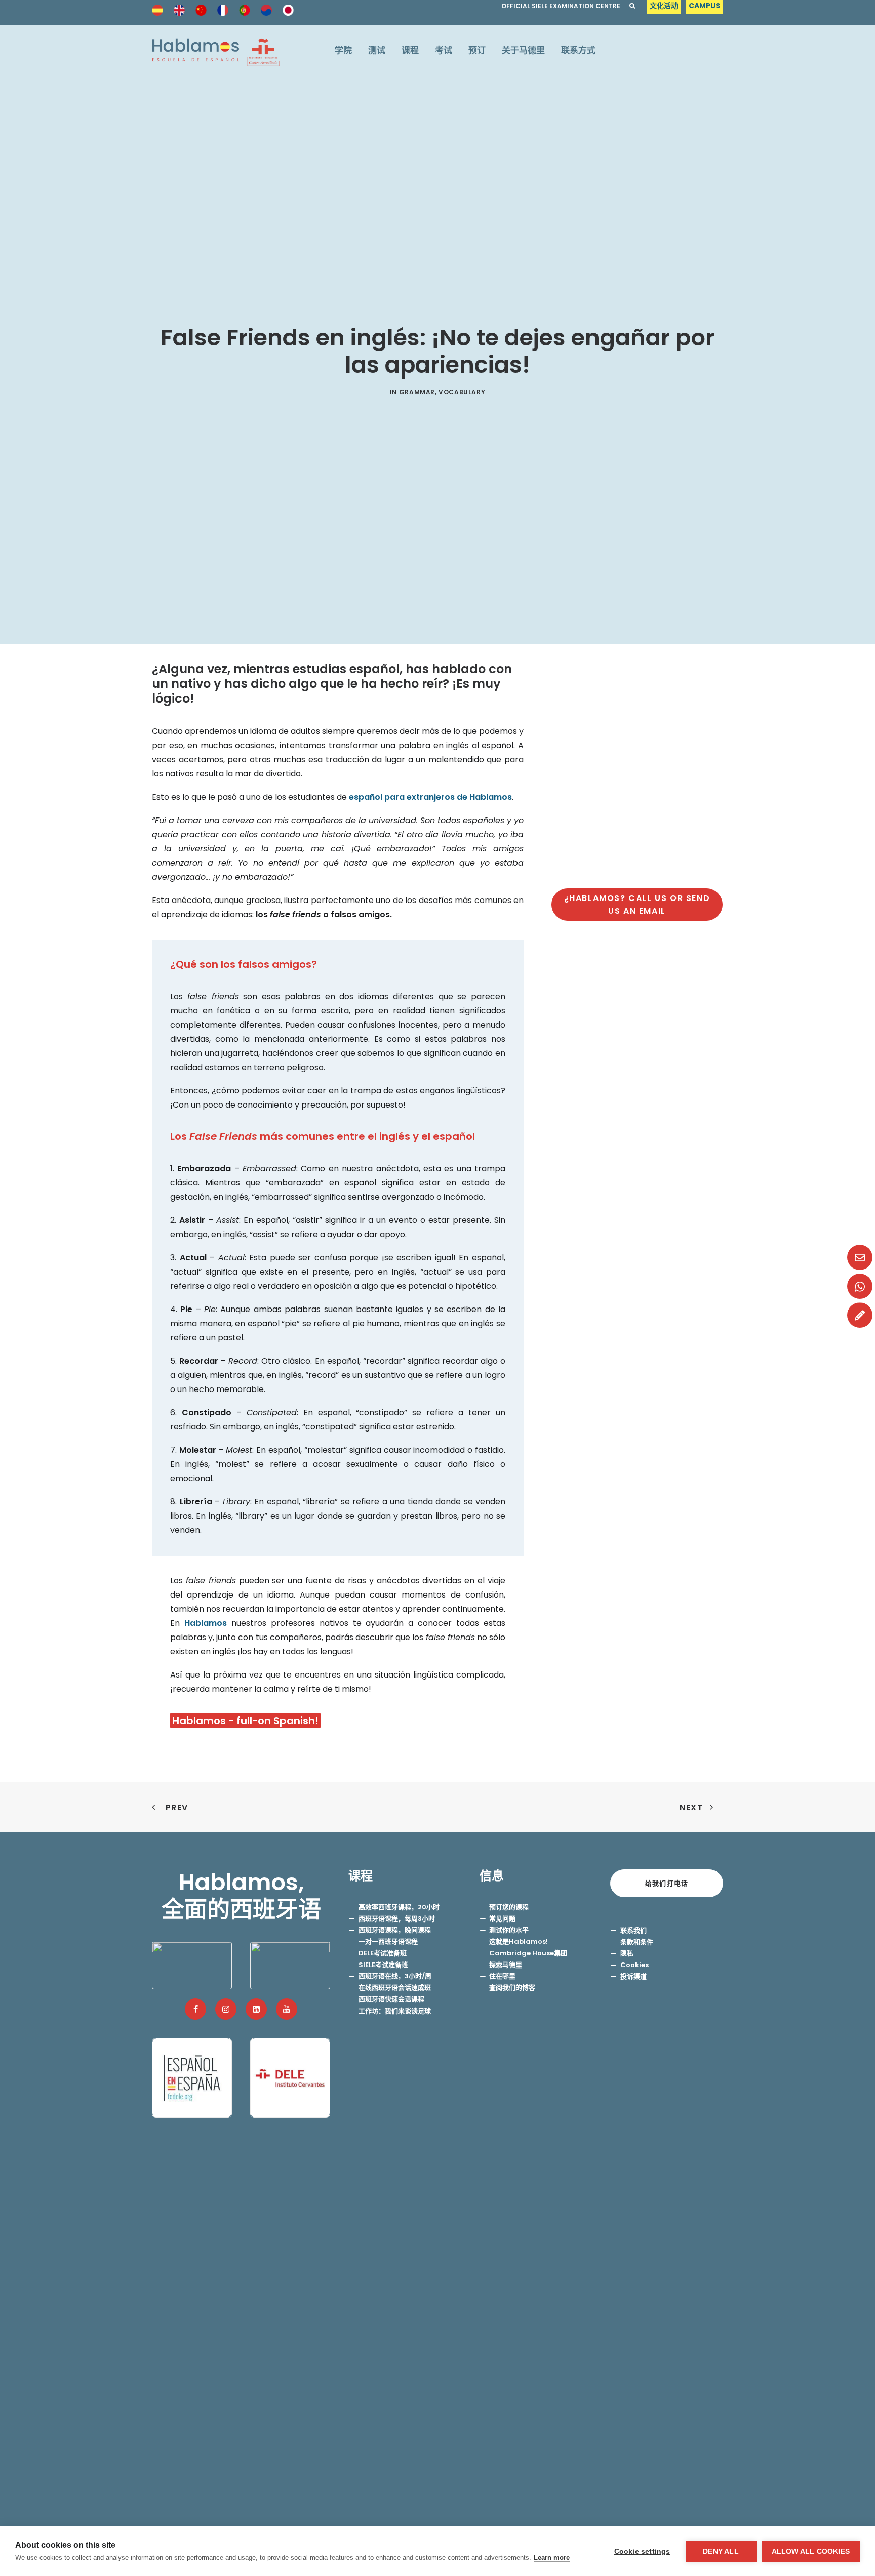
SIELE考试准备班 (383, 1965)
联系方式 (578, 50)
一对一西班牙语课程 (388, 1941)
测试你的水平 (509, 1930)
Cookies (634, 1965)
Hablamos (206, 1623)
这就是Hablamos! (519, 1941)
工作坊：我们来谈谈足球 (395, 2011)
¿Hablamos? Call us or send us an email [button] (639, 905)
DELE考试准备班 (383, 1953)
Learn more (552, 2558)
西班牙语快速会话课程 (391, 1999)
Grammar (417, 392)
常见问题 (502, 1919)
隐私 (627, 1953)
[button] (195, 2009)
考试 (444, 50)
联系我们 (633, 1930)
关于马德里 (523, 50)
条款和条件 (637, 1942)
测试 (377, 50)
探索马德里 (506, 1965)
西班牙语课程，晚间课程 (395, 1930)
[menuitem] (665, 8)
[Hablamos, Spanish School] (216, 50)
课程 (410, 50)
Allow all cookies (811, 2551)
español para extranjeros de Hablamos (430, 797)
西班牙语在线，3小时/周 (395, 1976)
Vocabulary (462, 392)
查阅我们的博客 (512, 1988)
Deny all (721, 2551)
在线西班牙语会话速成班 (395, 1988)
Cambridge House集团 (528, 1953)
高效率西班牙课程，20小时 (399, 1907)
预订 (477, 50)
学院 (343, 50)
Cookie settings (642, 2551)
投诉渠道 (633, 1976)
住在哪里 (502, 1976)
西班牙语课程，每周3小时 (397, 1919)
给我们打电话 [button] (667, 1883)
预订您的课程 (509, 1907)
